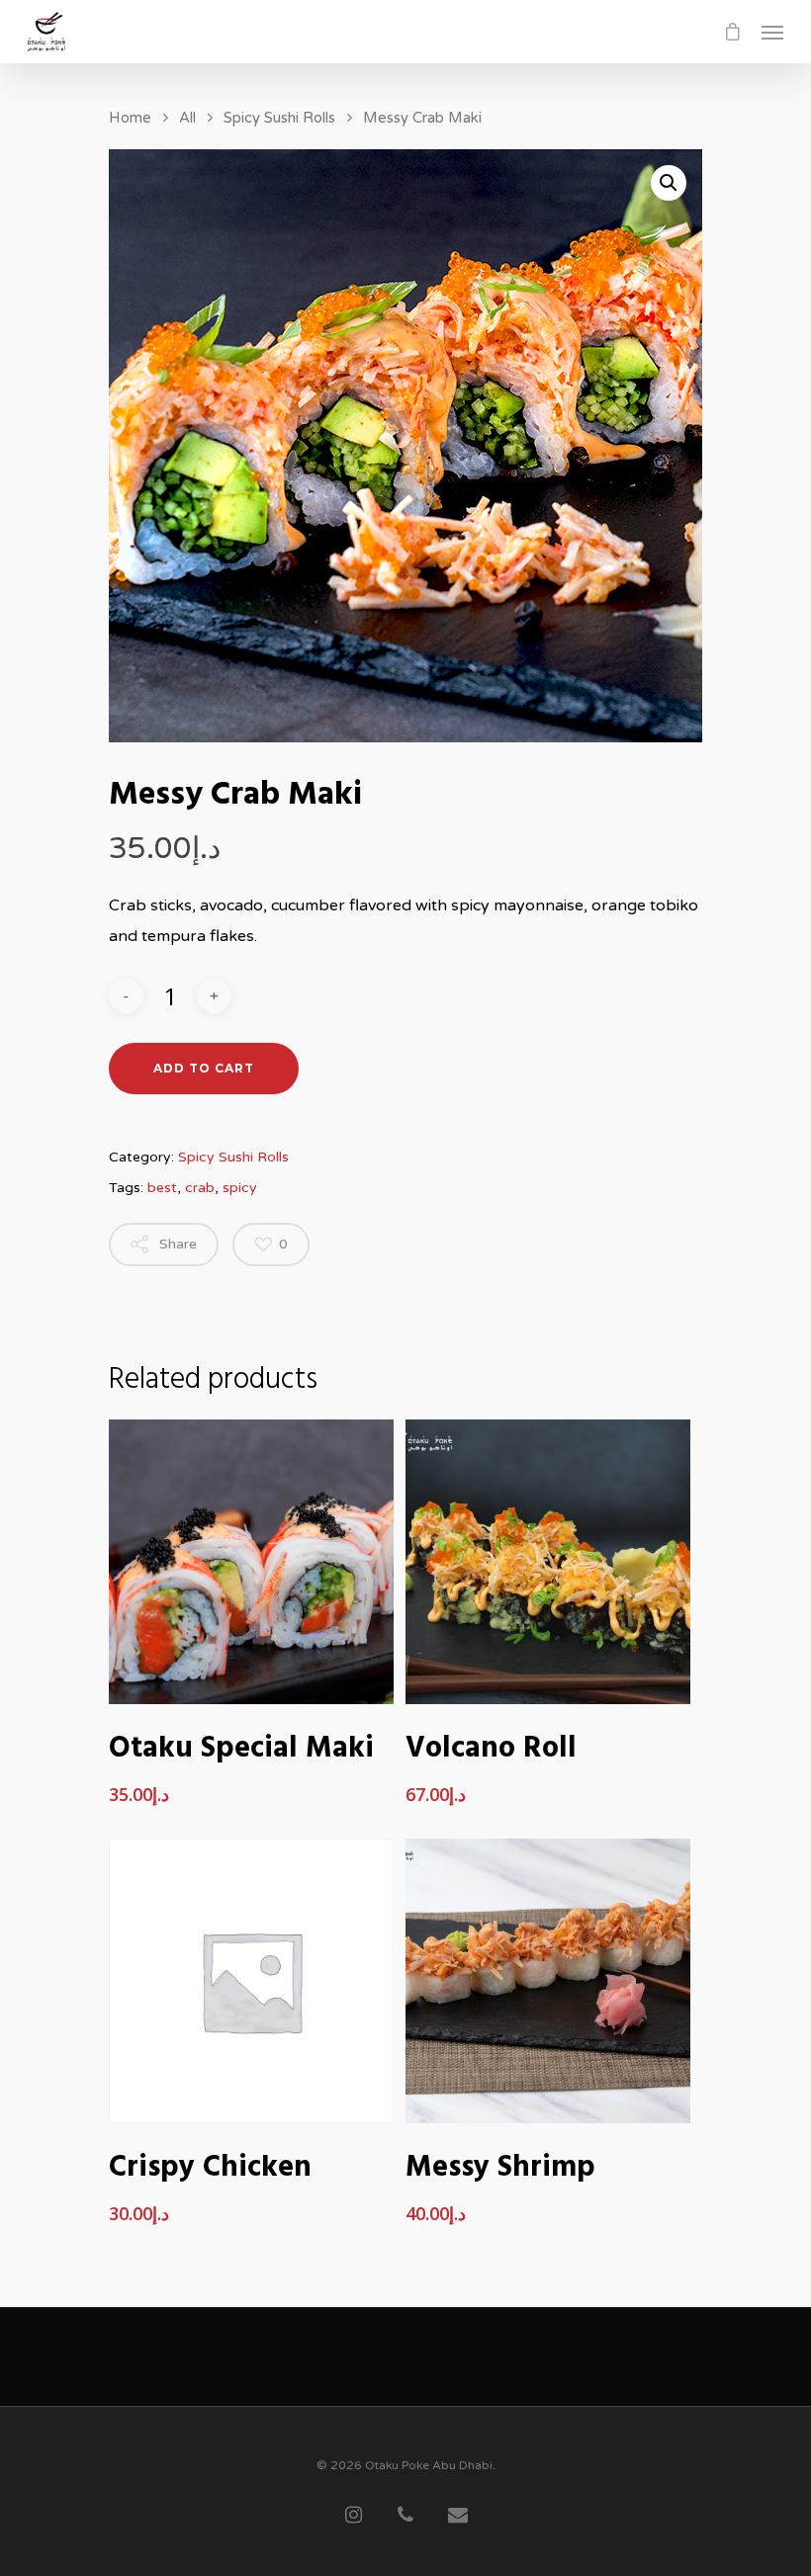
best (162, 1188)
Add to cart (204, 1068)
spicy (240, 1188)
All (187, 118)
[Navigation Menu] (772, 32)
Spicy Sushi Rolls (279, 118)
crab (200, 1188)
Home (130, 118)
